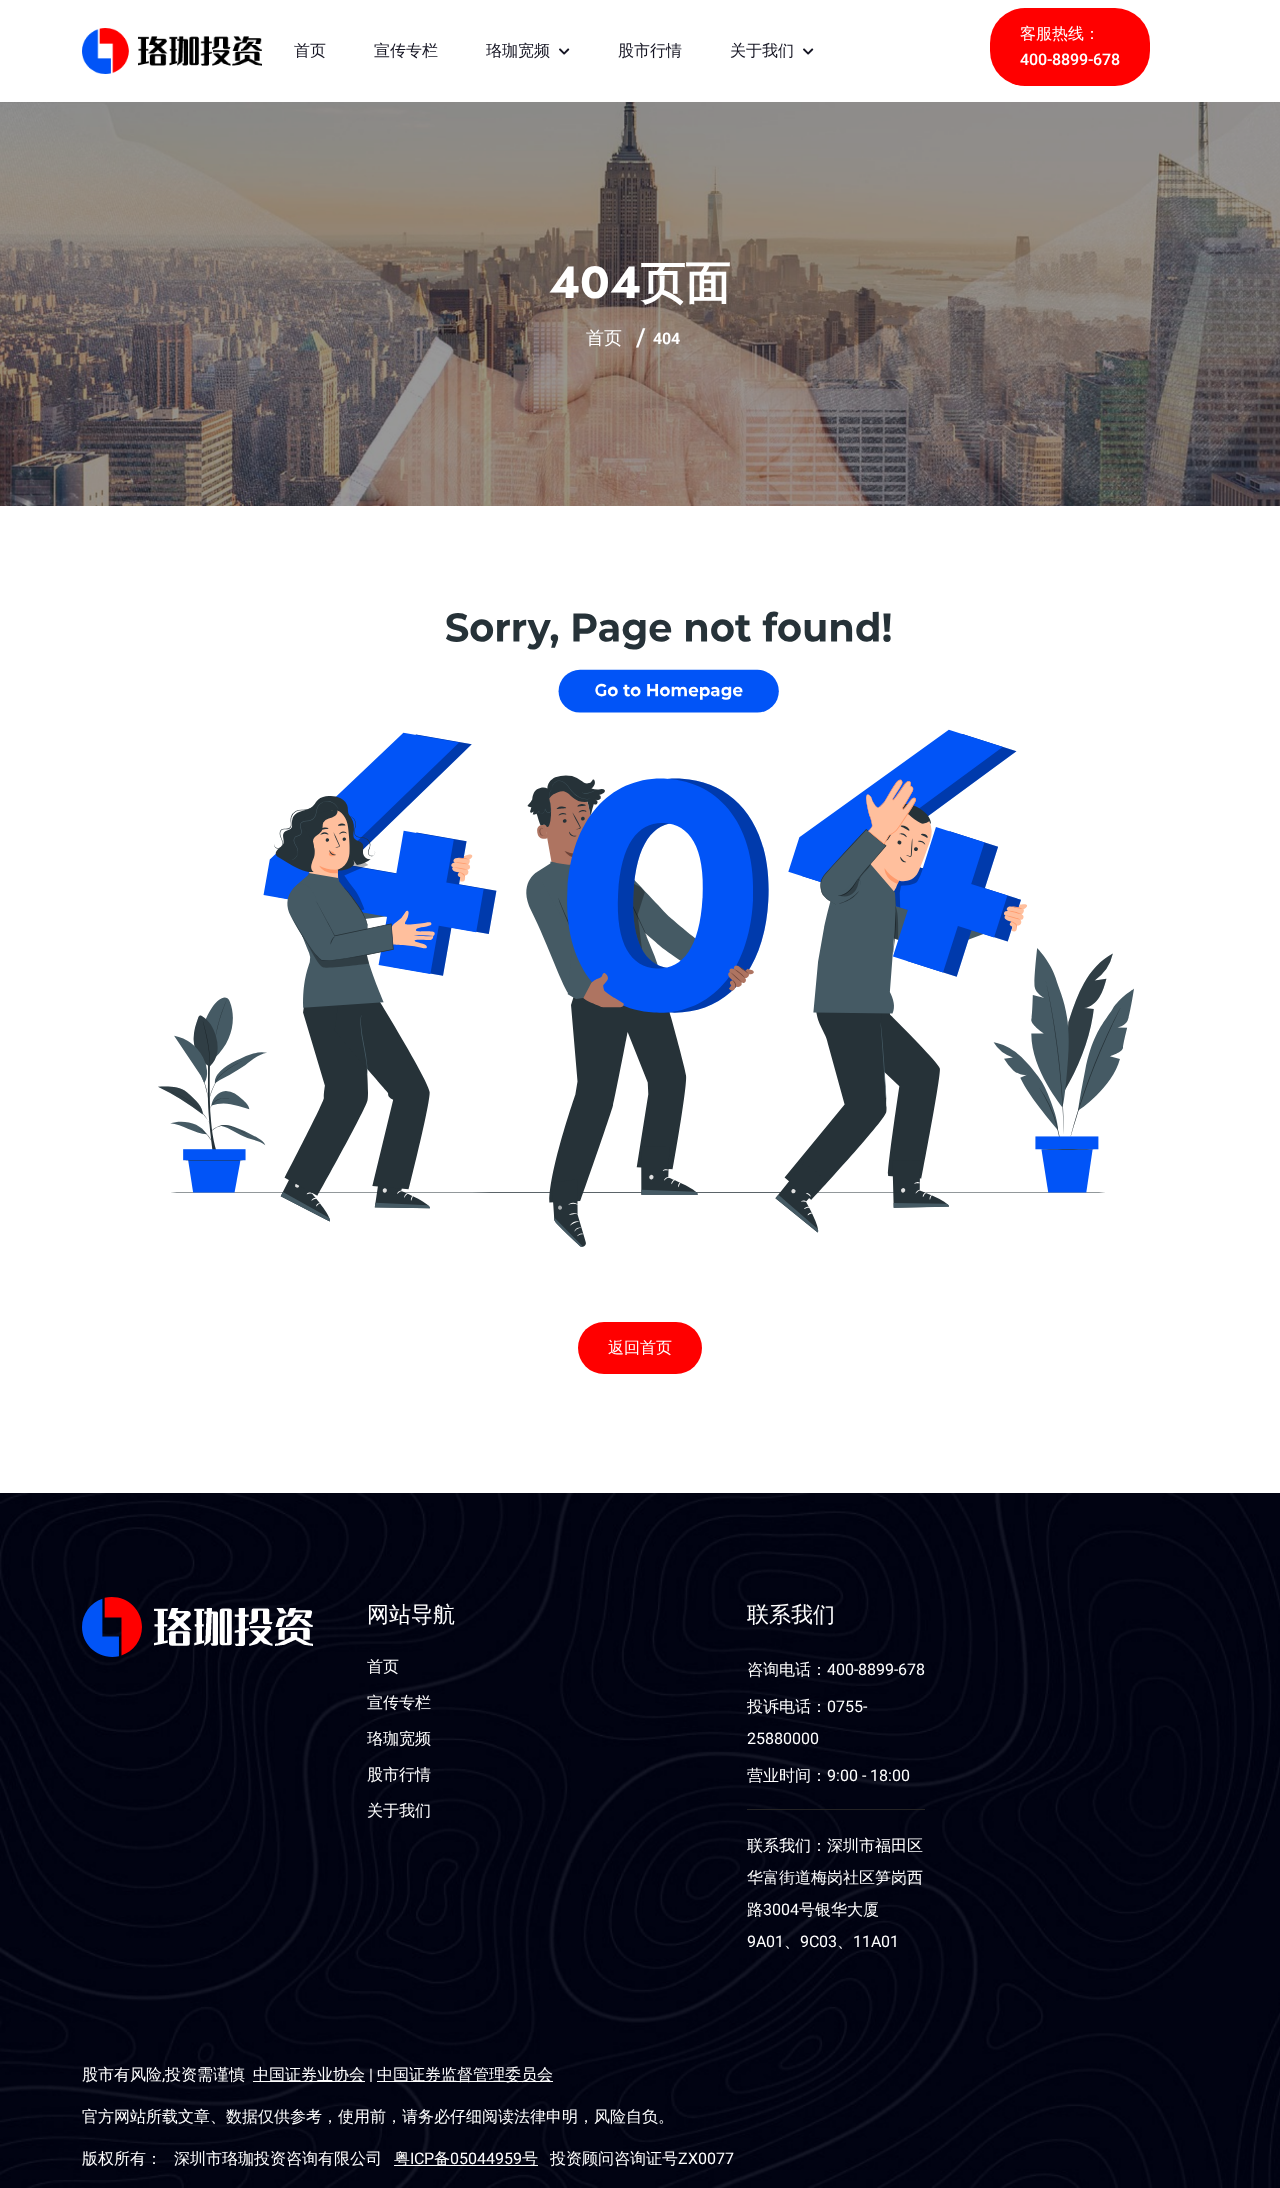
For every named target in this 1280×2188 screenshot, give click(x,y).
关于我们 (764, 50)
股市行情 (650, 50)
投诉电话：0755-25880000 (807, 1723)
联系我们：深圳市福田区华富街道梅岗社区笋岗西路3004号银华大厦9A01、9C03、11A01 (835, 1894)
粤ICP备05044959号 (466, 2159)
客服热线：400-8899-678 (1070, 47)
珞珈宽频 (520, 50)
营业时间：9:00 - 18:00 (828, 1776)
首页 (310, 50)
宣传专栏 (406, 50)
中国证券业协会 (309, 2075)
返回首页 (640, 1348)
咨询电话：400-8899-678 (836, 1670)
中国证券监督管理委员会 (465, 2075)
